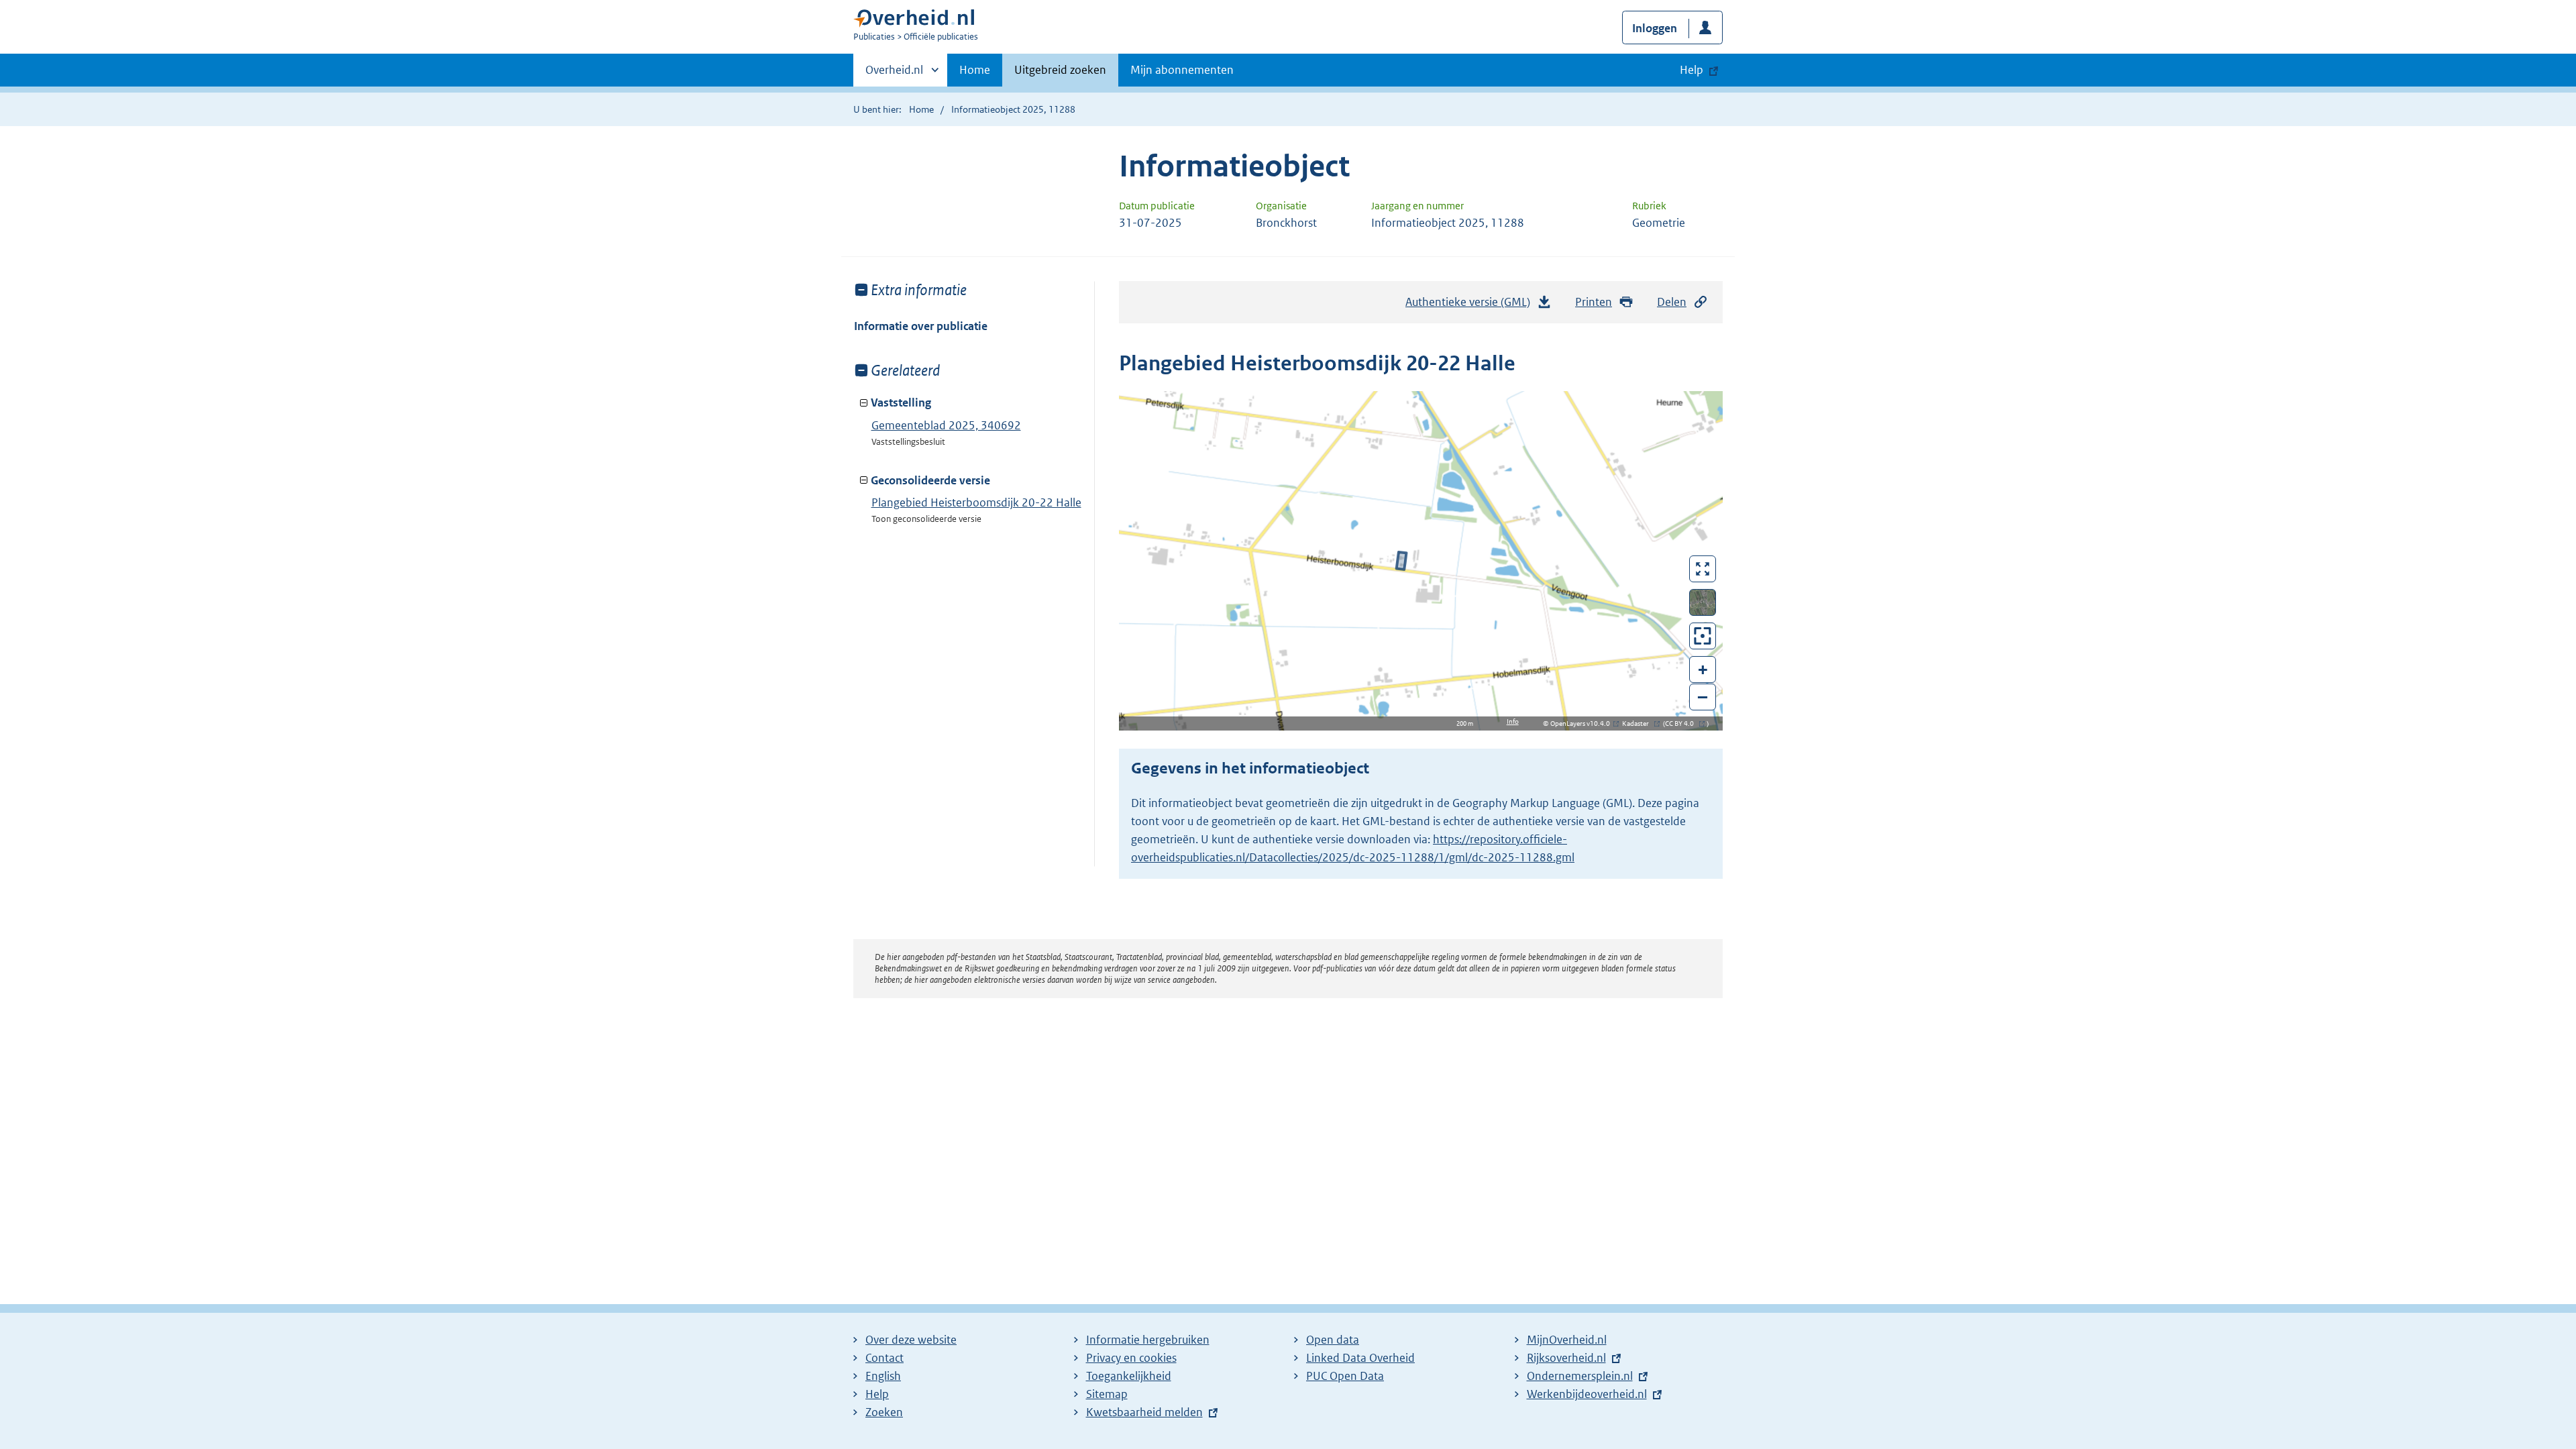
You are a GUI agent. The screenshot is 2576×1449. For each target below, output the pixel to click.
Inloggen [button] (1655, 28)
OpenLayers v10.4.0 (1583, 723)
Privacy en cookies (1131, 1358)
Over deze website (911, 1340)
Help (877, 1394)
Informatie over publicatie (921, 326)
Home (975, 70)
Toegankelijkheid (1129, 1376)
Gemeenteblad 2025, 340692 (946, 425)
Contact (884, 1358)
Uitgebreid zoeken (1060, 70)
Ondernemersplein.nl (1580, 1376)
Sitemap (1107, 1394)
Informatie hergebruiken (1148, 1340)
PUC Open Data (1345, 1376)
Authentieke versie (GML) (1471, 306)
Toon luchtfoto (1703, 602)
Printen (1594, 302)
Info (1513, 721)
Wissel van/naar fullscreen (1703, 569)
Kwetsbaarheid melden (1144, 1412)
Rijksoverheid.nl (1566, 1358)
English (883, 1376)
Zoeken (884, 1412)
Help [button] (1692, 70)
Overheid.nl (894, 74)
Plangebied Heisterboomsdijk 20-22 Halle (976, 502)
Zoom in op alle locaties (1703, 636)
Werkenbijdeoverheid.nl (1587, 1394)
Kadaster (1639, 723)
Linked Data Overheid (1360, 1358)
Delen (1672, 302)
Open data (1333, 1340)
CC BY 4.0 (1683, 723)
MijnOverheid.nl (1567, 1340)
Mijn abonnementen (1182, 70)
